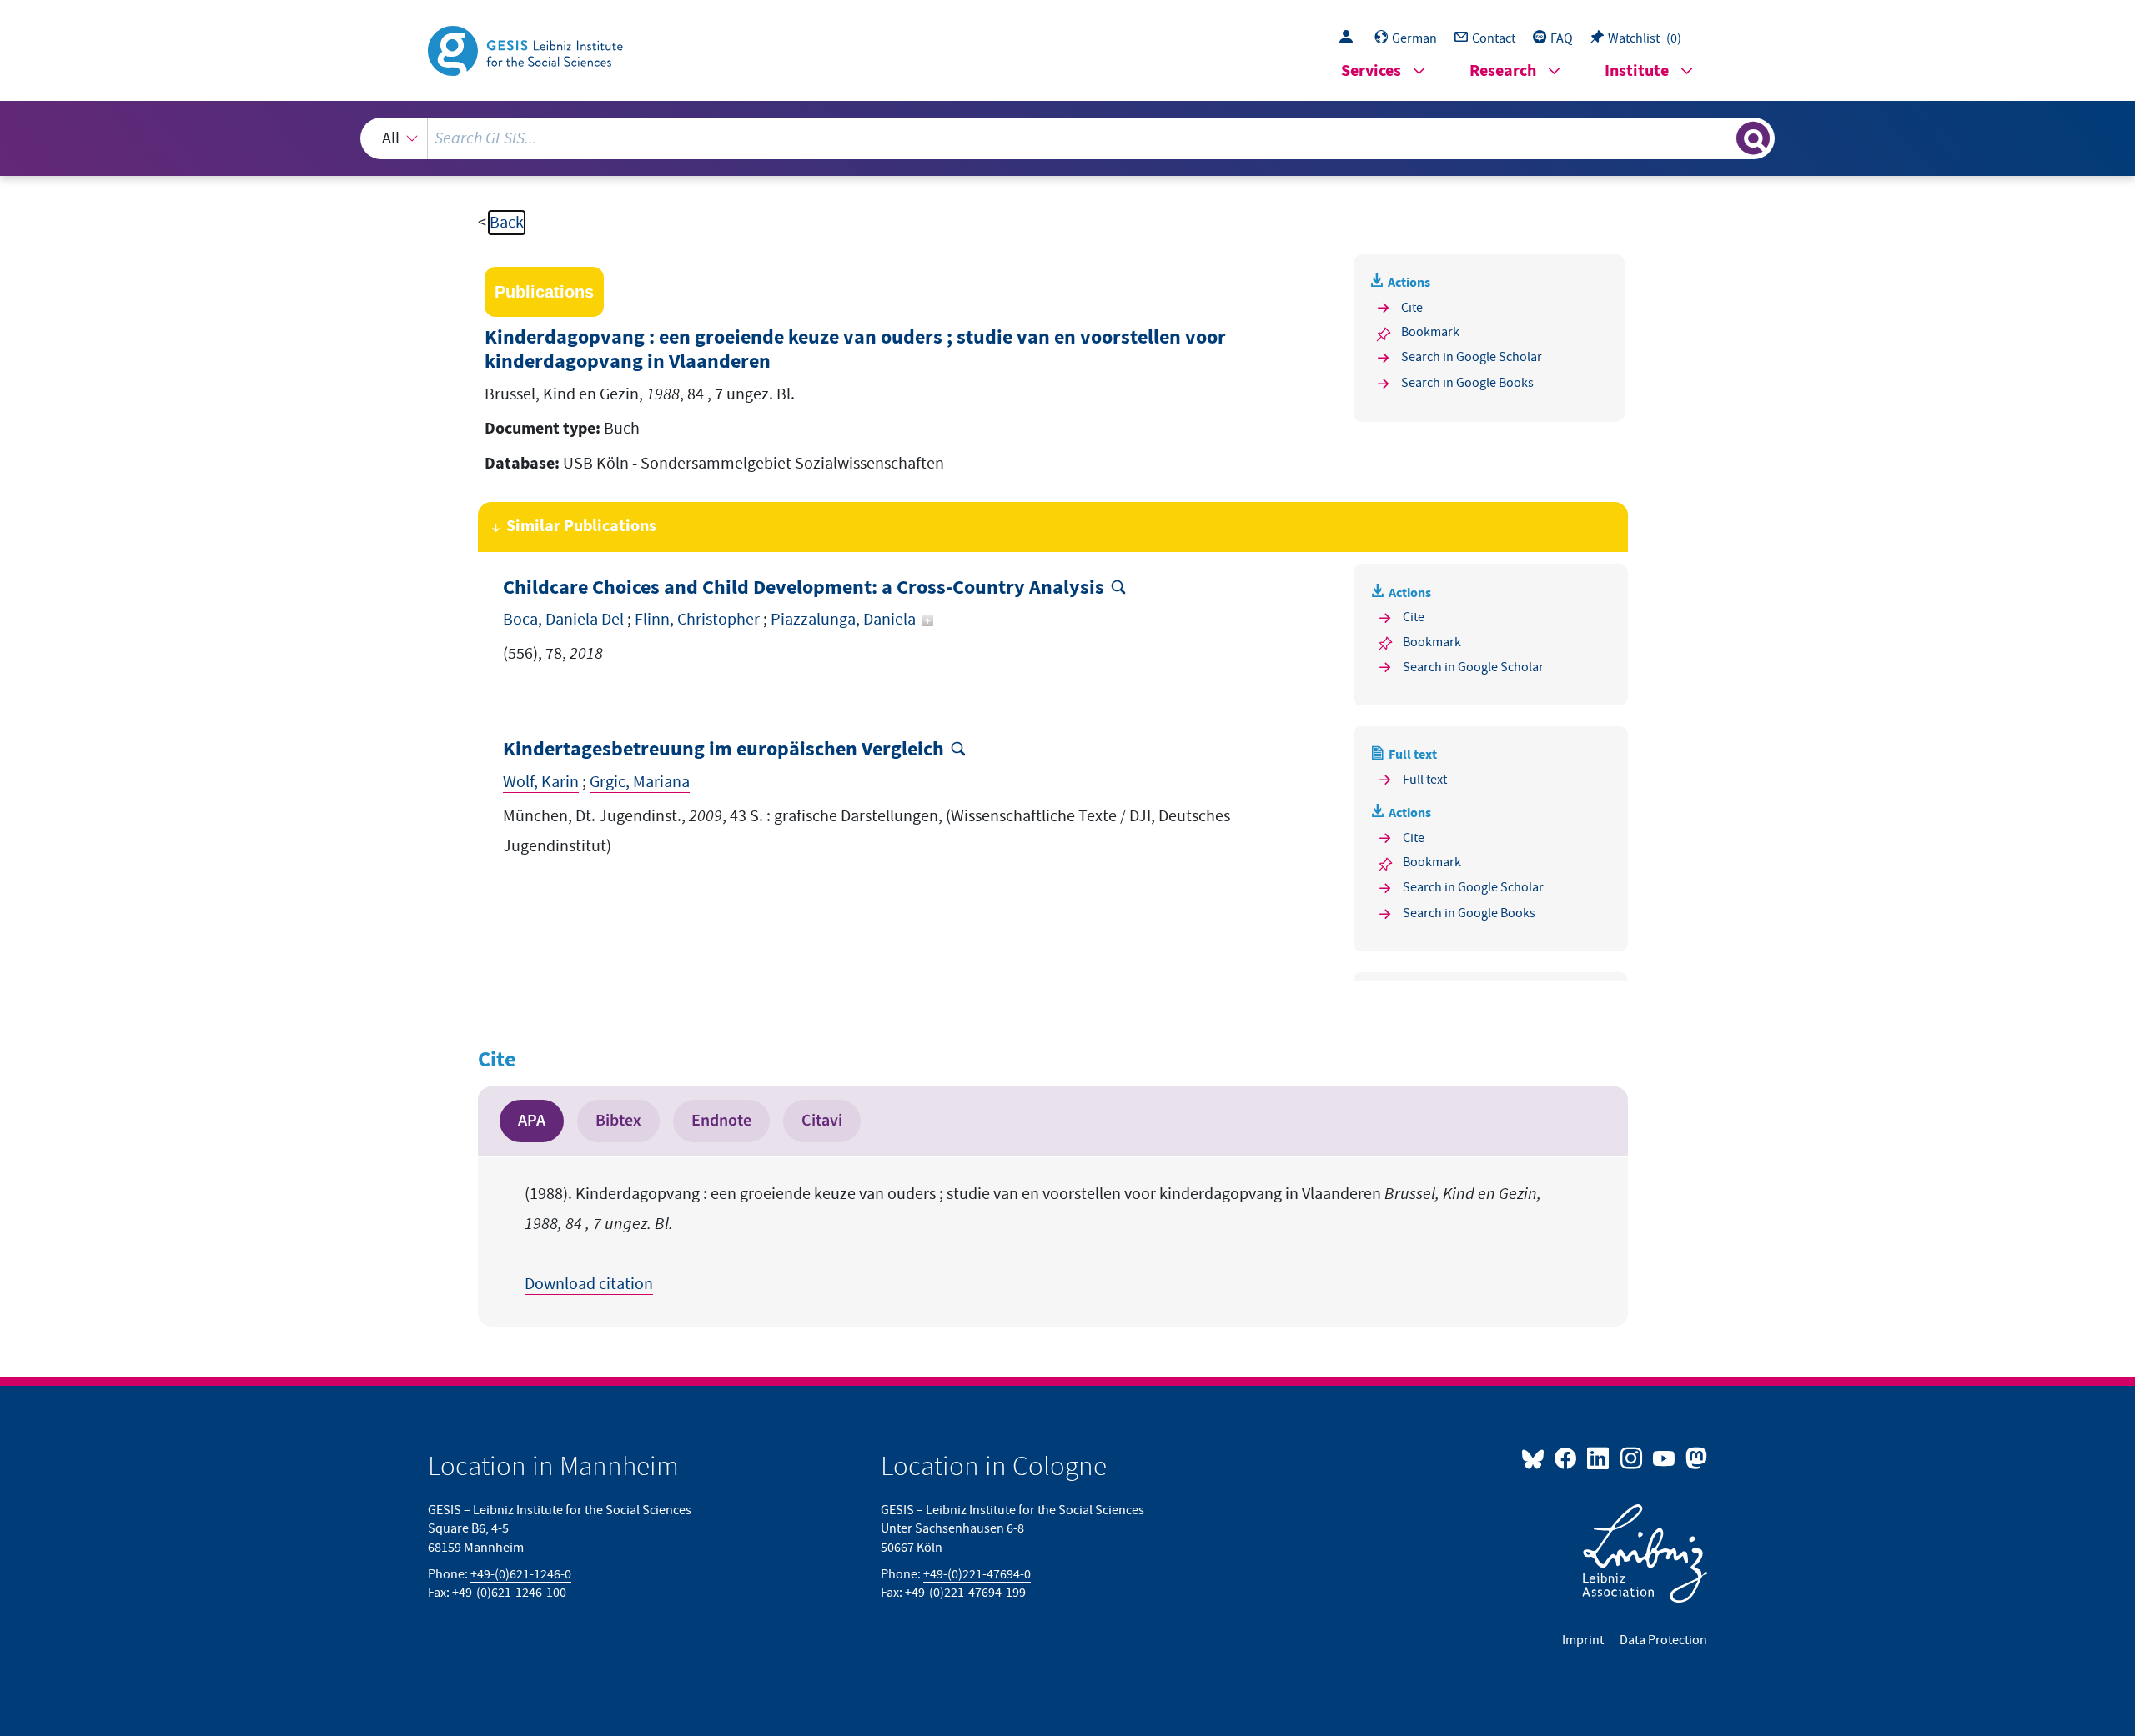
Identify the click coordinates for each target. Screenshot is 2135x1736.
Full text (1425, 780)
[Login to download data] (1350, 38)
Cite (1412, 308)
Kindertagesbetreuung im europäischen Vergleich (723, 750)
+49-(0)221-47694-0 (977, 1574)
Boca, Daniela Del (563, 620)
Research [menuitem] (1503, 71)
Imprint (1584, 1640)
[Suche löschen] (1722, 138)
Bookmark (1430, 332)
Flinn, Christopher (697, 620)
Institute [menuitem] (1637, 71)
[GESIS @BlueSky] (1536, 1458)
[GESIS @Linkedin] (1599, 1458)
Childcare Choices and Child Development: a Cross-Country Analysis (804, 588)
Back (507, 223)
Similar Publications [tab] (581, 527)
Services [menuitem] (1371, 71)
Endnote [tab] (721, 1121)
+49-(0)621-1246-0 (521, 1574)
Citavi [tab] (822, 1121)
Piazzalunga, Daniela (843, 620)
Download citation (589, 1284)
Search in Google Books (1467, 383)
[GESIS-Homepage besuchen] (527, 49)
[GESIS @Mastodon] (1694, 1458)
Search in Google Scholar (1472, 357)
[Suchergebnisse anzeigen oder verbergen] (1753, 138)
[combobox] (1068, 138)
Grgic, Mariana (640, 782)
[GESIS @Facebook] (1567, 1458)
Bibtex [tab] (618, 1121)
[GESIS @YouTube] (1665, 1458)
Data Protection (1663, 1640)
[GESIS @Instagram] (1632, 1458)
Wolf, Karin (541, 782)
